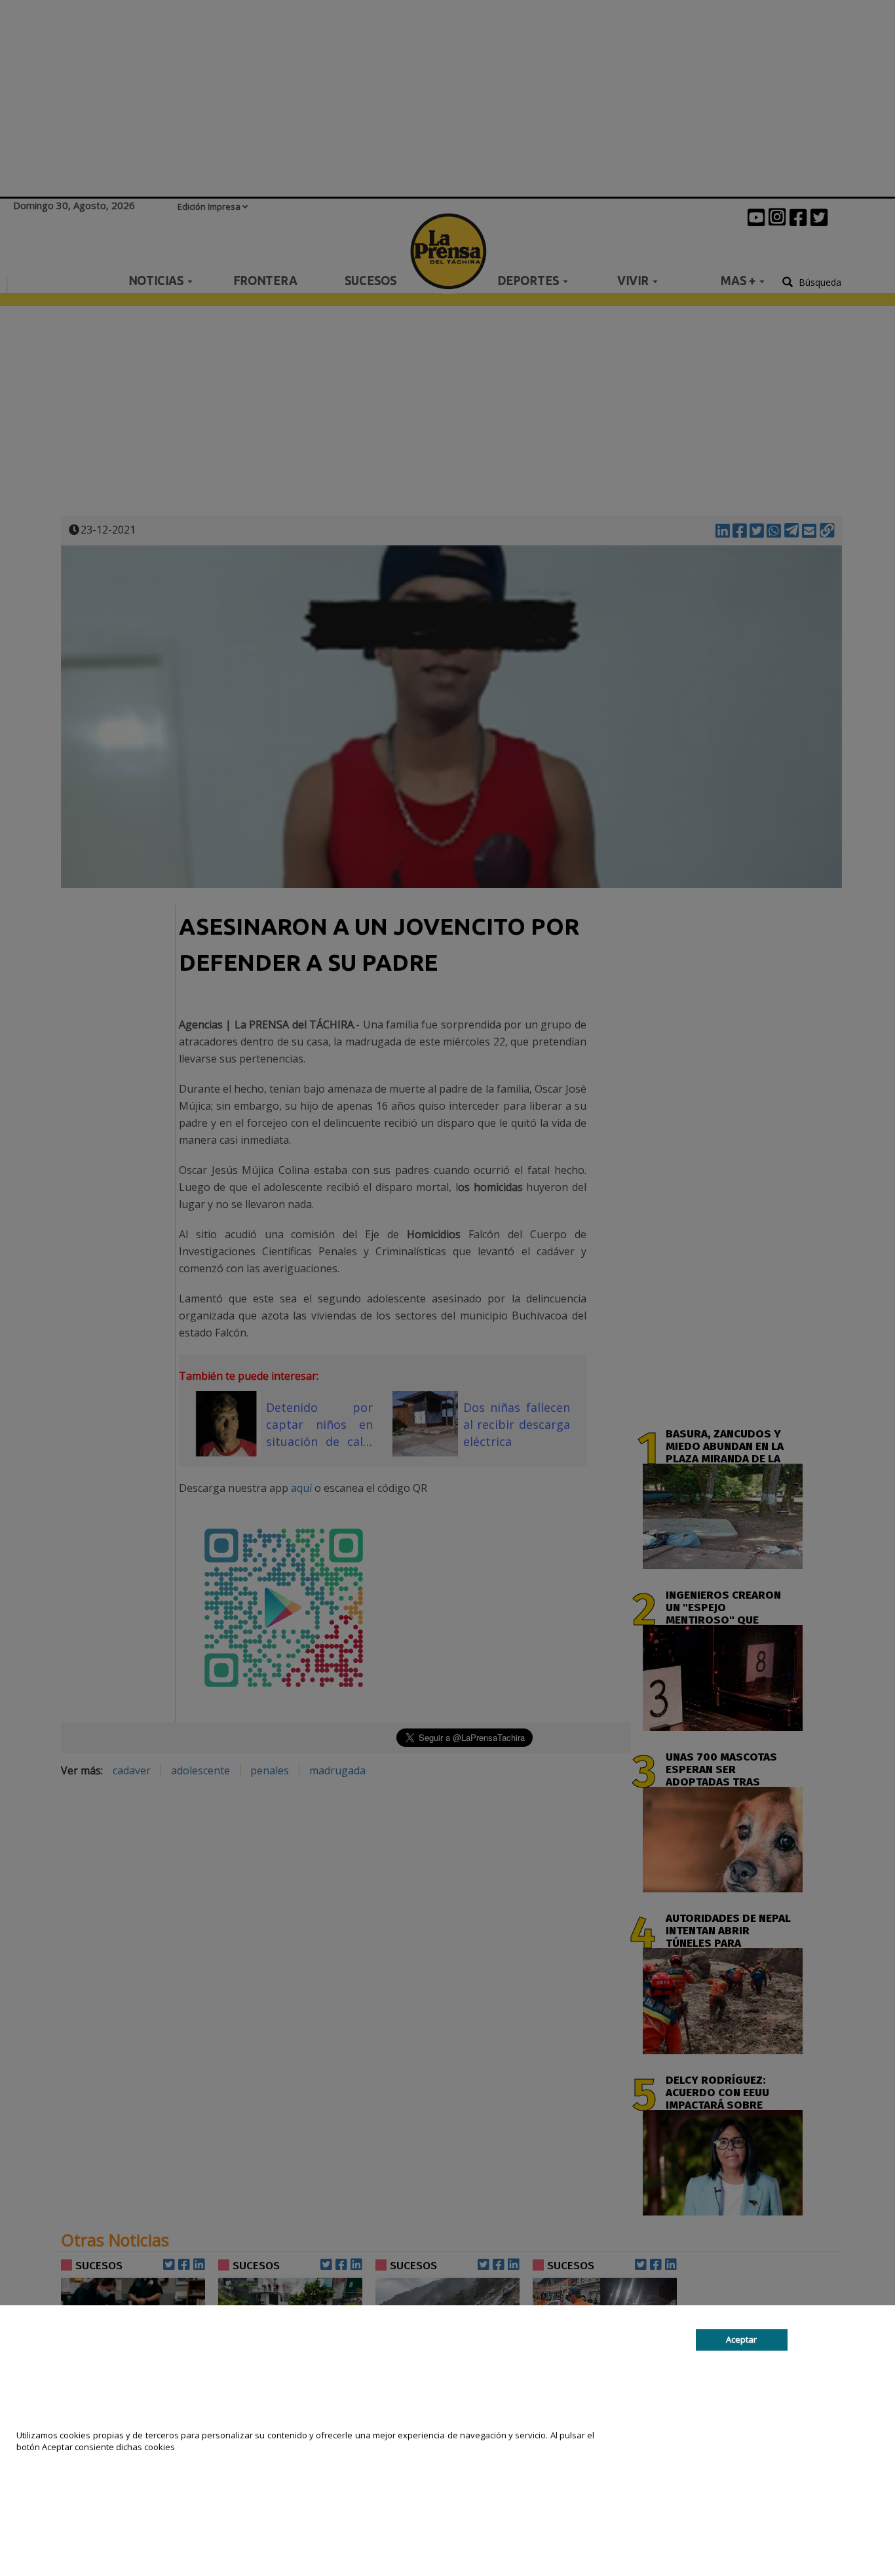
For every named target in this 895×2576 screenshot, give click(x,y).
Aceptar (741, 2339)
